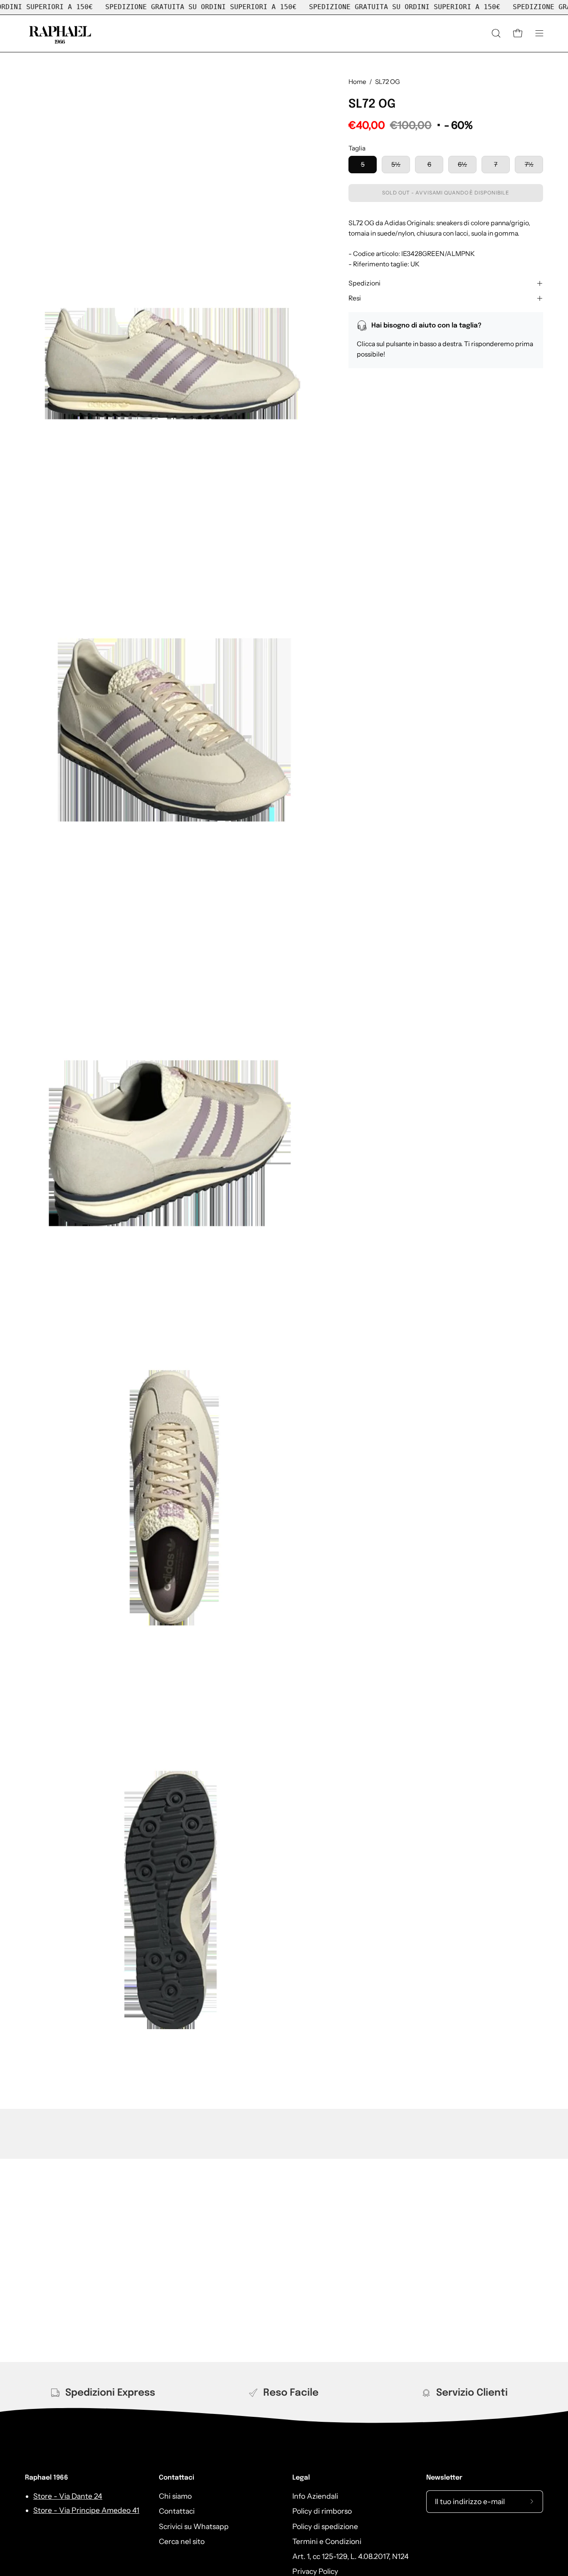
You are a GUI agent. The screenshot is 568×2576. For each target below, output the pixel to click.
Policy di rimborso (322, 2511)
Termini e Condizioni (327, 2541)
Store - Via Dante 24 (68, 2496)
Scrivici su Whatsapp (194, 2526)
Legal (301, 2478)
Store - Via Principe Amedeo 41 (86, 2510)
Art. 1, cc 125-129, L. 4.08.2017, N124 (351, 2556)
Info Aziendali (315, 2496)
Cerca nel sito (182, 2541)
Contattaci (177, 2478)
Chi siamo (175, 2496)
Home (357, 82)
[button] (496, 33)
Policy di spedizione (325, 2526)
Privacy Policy (315, 2571)
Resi (355, 298)
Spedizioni (364, 283)
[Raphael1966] (60, 33)
